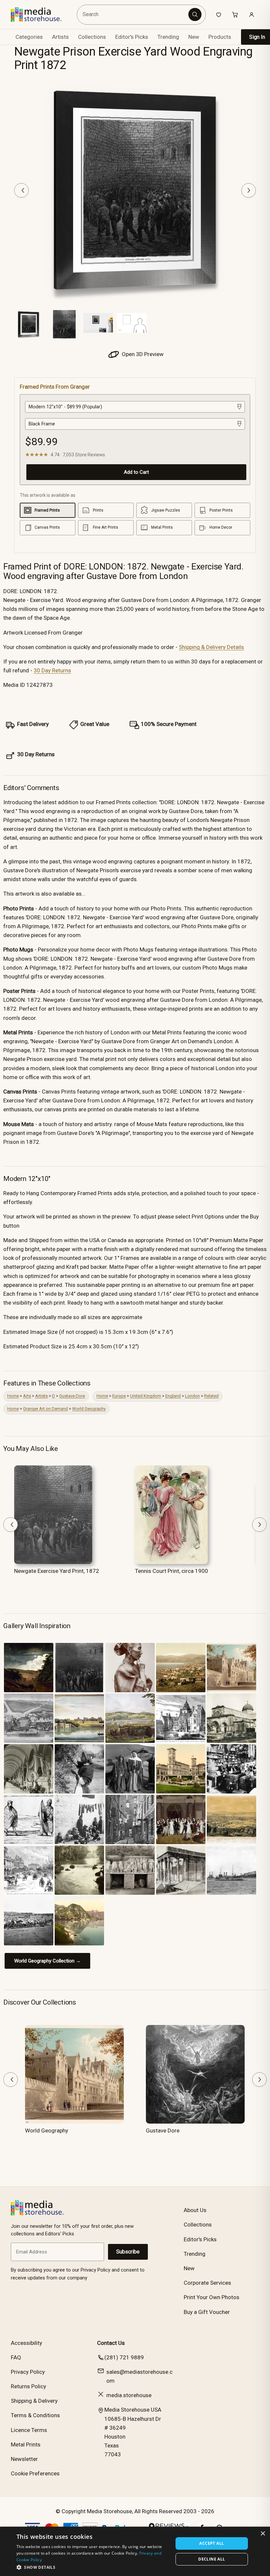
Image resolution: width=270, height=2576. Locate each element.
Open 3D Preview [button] (142, 354)
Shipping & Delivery (34, 2401)
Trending (168, 37)
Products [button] (220, 37)
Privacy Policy (28, 2372)
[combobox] (134, 15)
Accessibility (27, 2343)
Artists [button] (60, 37)
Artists (41, 1396)
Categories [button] (29, 37)
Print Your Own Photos (212, 2297)
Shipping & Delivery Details (211, 647)
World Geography (89, 1409)
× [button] (263, 2534)
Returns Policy (28, 2386)
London (192, 1396)
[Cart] (235, 14)
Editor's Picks (132, 37)
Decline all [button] (212, 2559)
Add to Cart (136, 472)
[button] (93, 2567)
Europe (119, 1396)
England (173, 1396)
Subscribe (128, 2252)
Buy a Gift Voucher (207, 2312)
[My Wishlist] (219, 14)
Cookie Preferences (35, 2473)
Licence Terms (29, 2430)
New (194, 37)
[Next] (249, 190)
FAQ (16, 2357)
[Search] (195, 14)
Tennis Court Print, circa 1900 (172, 1571)
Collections (92, 37)
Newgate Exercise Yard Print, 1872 (57, 1571)
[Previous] (21, 190)
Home (13, 1396)
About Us (195, 2210)
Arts (27, 1396)
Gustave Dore (72, 1396)
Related (211, 1396)
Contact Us (111, 2343)
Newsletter (24, 2459)
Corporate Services (207, 2283)
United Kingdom (146, 1396)
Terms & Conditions (35, 2415)
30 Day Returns (52, 670)
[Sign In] (252, 14)
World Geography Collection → (47, 1961)
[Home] (41, 14)
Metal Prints (26, 2444)
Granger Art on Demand (45, 1409)
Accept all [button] (212, 2543)
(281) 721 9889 (124, 2357)
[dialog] (135, 2551)
